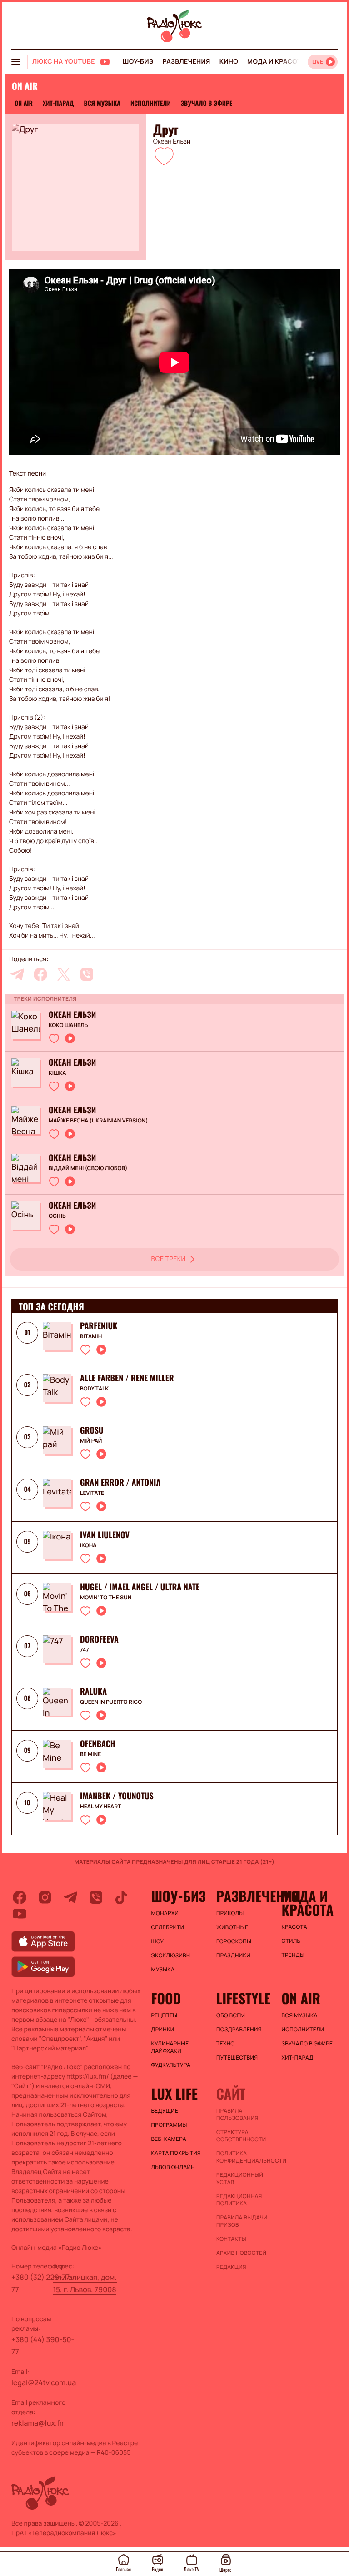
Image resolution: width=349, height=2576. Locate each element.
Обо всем (231, 2015)
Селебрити (168, 1927)
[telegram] (17, 974)
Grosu (92, 1430)
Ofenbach (98, 1744)
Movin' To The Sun (106, 1598)
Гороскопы (234, 1941)
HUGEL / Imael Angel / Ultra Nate (140, 1587)
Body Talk (94, 1389)
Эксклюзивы (171, 1956)
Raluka (93, 1692)
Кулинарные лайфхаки (170, 2047)
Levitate (92, 1493)
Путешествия (237, 2058)
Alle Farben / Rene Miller (127, 1378)
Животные (232, 1927)
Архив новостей (241, 2253)
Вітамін (91, 1336)
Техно (226, 2044)
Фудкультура (171, 2065)
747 (85, 1650)
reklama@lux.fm (39, 2423)
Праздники (233, 1956)
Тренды (293, 1955)
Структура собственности (241, 2136)
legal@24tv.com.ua (44, 2382)
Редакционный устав (240, 2179)
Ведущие (165, 2111)
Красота (294, 1927)
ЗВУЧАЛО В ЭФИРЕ (207, 103)
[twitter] (64, 974)
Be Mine (90, 1754)
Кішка (57, 1073)
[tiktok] (121, 1897)
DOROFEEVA (99, 1639)
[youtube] (20, 1914)
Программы (169, 2125)
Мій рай (91, 1441)
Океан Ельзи (172, 142)
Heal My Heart (100, 1807)
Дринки (163, 2030)
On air (24, 103)
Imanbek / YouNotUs (117, 1796)
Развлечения (186, 62)
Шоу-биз (138, 62)
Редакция (231, 2267)
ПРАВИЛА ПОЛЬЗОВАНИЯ (237, 2114)
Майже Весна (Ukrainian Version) (98, 1121)
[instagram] (45, 1897)
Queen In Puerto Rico (111, 1702)
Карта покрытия (176, 2153)
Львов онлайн (173, 2167)
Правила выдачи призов (242, 2221)
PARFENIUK (99, 1326)
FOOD (166, 1998)
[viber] (87, 974)
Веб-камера (169, 2139)
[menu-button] (16, 62)
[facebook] (40, 974)
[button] (164, 156)
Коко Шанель (68, 1025)
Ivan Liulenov (105, 1535)
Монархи (165, 1913)
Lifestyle (243, 1998)
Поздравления (239, 2030)
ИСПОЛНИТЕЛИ (151, 103)
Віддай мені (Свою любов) (88, 1168)
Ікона (88, 1545)
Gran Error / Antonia (120, 1483)
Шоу (158, 1941)
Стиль (291, 1941)
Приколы (230, 1913)
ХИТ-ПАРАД (58, 103)
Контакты (231, 2239)
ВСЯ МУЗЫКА (102, 103)
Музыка (163, 1970)
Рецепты (165, 2015)
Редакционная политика (239, 2200)
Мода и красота (276, 62)
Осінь (57, 1216)
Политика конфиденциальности (244, 2157)
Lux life (174, 2094)
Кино (229, 62)
